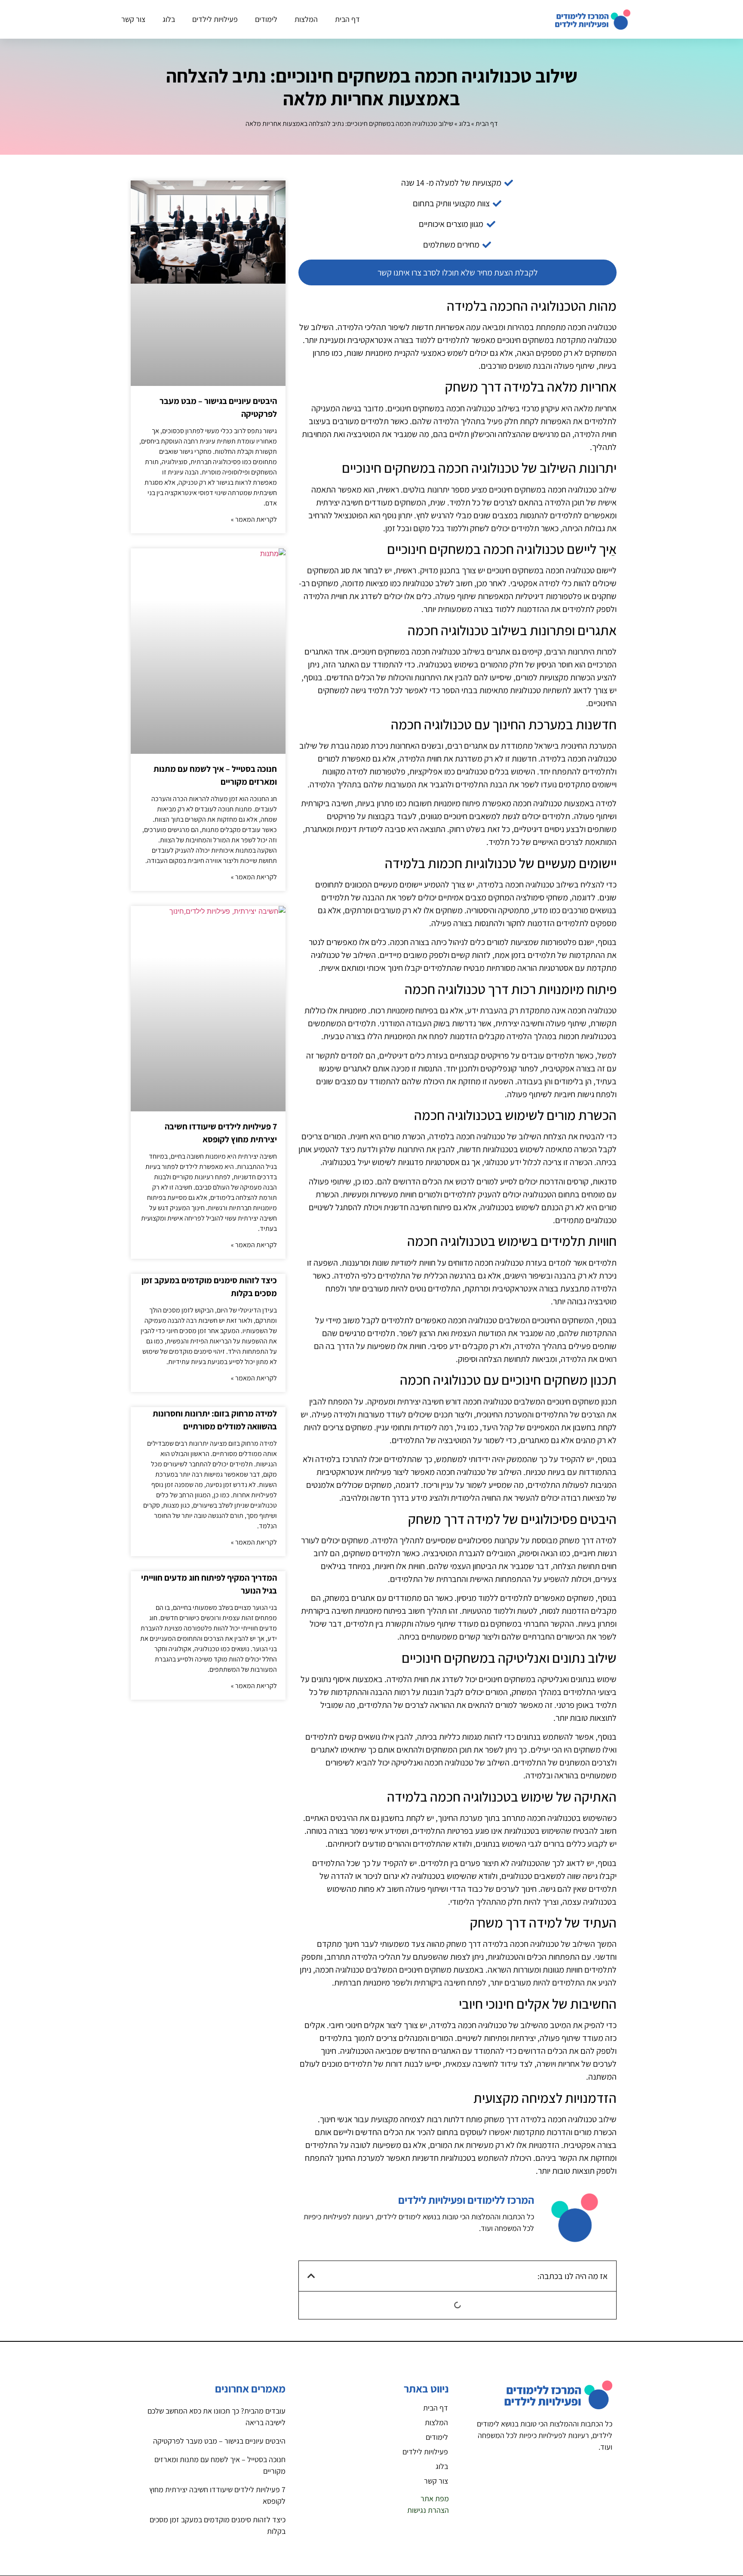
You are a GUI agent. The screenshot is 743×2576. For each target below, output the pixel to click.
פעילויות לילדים (215, 19)
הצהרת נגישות (428, 2510)
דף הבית (347, 19)
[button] (311, 2276)
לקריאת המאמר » (254, 519)
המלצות (306, 19)
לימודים (266, 19)
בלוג (169, 19)
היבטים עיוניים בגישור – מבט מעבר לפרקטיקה (219, 2441)
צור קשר (133, 19)
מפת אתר (435, 2498)
